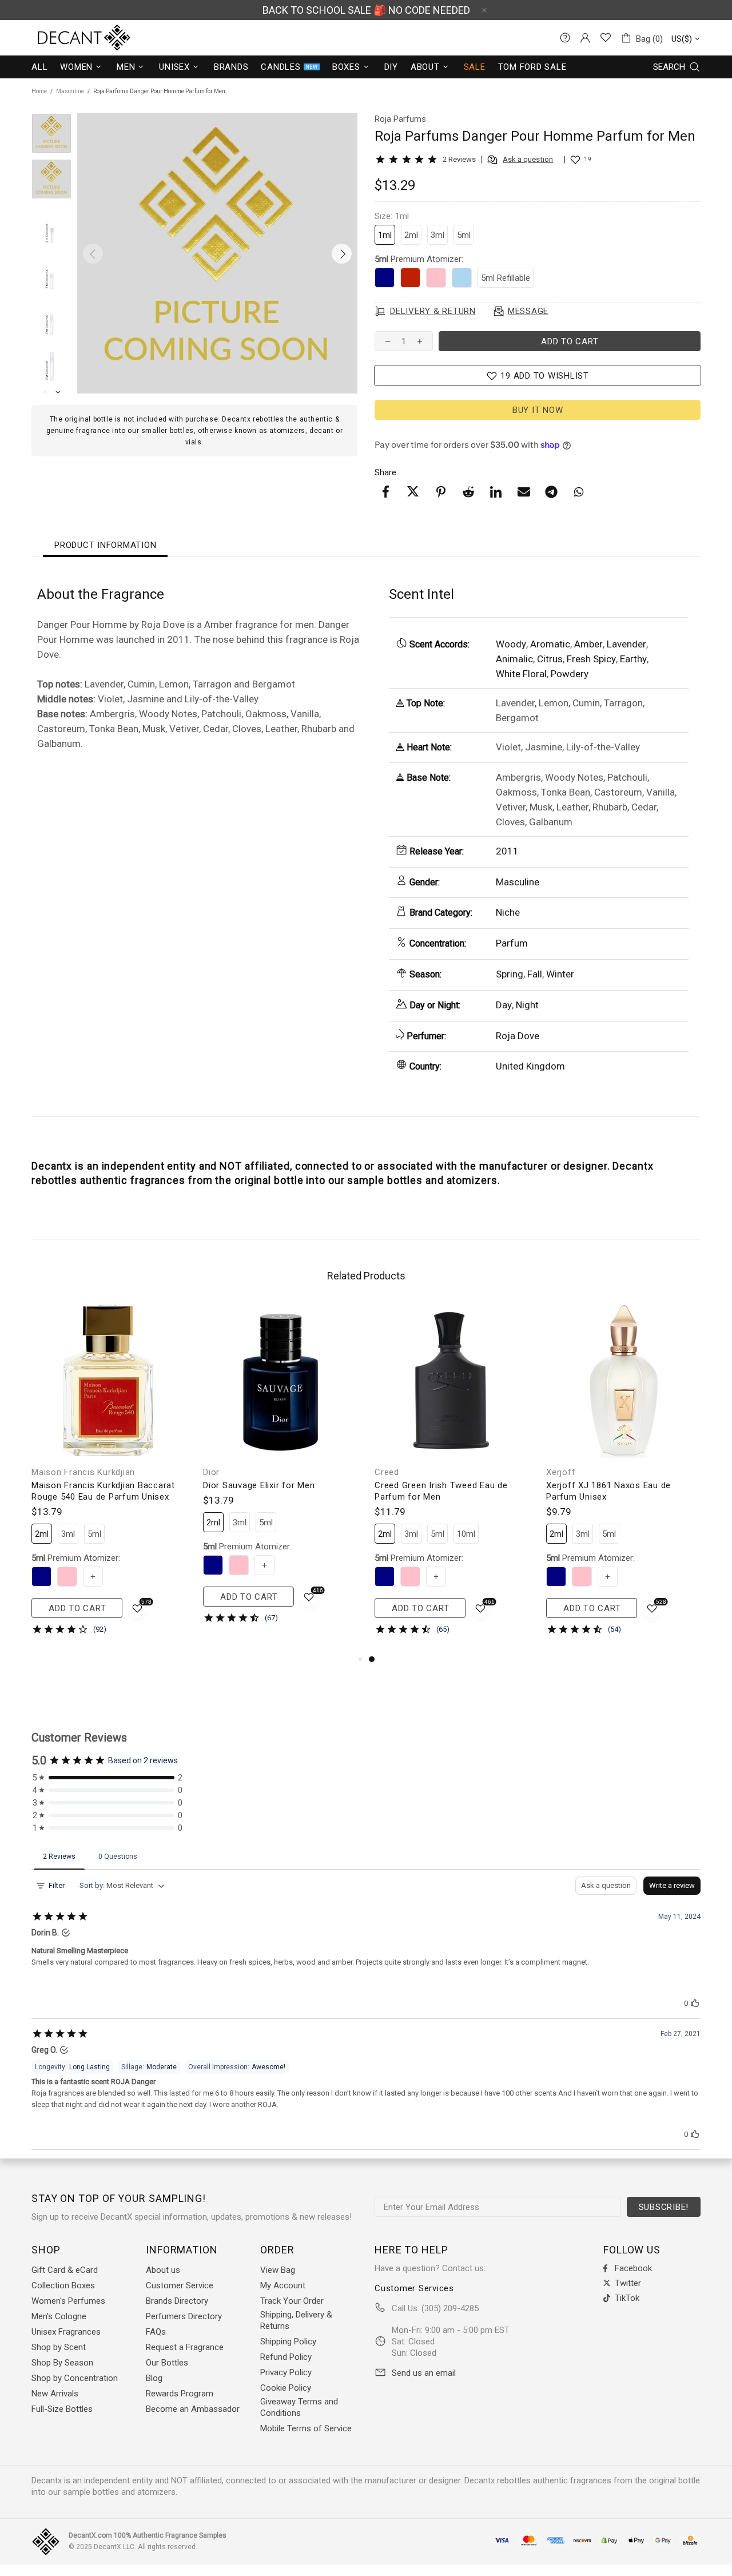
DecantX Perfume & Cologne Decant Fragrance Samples (63, 38)
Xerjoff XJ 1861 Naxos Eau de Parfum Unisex (608, 1491)
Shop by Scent (59, 2347)
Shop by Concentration (75, 2378)
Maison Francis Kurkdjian (83, 1472)
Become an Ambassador (193, 2409)
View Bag (278, 2270)
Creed (387, 1472)
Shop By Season (62, 2363)
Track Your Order (292, 2301)
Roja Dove (518, 1036)
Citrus (550, 659)
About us (163, 2270)
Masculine (70, 91)
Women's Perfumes (68, 2301)
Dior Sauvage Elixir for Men (259, 1485)
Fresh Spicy (591, 659)
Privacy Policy (286, 2372)
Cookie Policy (286, 2388)
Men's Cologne (59, 2316)
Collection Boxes (63, 2285)
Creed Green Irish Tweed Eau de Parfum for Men (441, 1491)
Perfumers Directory (184, 2316)
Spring (510, 974)
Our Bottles (167, 2363)
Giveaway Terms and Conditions (299, 2407)
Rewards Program (180, 2394)
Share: (386, 472)
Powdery (570, 674)
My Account (283, 2285)
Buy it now (538, 410)
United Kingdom (530, 1066)
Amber (588, 644)
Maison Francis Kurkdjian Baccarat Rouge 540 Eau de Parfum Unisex (103, 1491)
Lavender (626, 644)
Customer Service (180, 2285)
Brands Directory (177, 2301)
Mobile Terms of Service (306, 2428)
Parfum (512, 943)
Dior (211, 1472)
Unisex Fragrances (66, 2332)
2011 (507, 851)
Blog (154, 2378)
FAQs (156, 2332)
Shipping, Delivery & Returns (296, 2320)
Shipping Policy (288, 2342)
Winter (560, 974)
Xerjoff (561, 1472)
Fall (535, 974)
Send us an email (424, 2373)
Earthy (633, 659)
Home (39, 91)
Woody (511, 644)
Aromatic (550, 644)
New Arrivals (55, 2394)
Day (504, 1005)
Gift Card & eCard (65, 2270)
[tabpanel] (452, 1478)
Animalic (514, 659)
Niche (508, 912)
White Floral (521, 674)
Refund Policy (286, 2357)
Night (527, 1005)
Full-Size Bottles (62, 2409)
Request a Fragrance (185, 2347)
